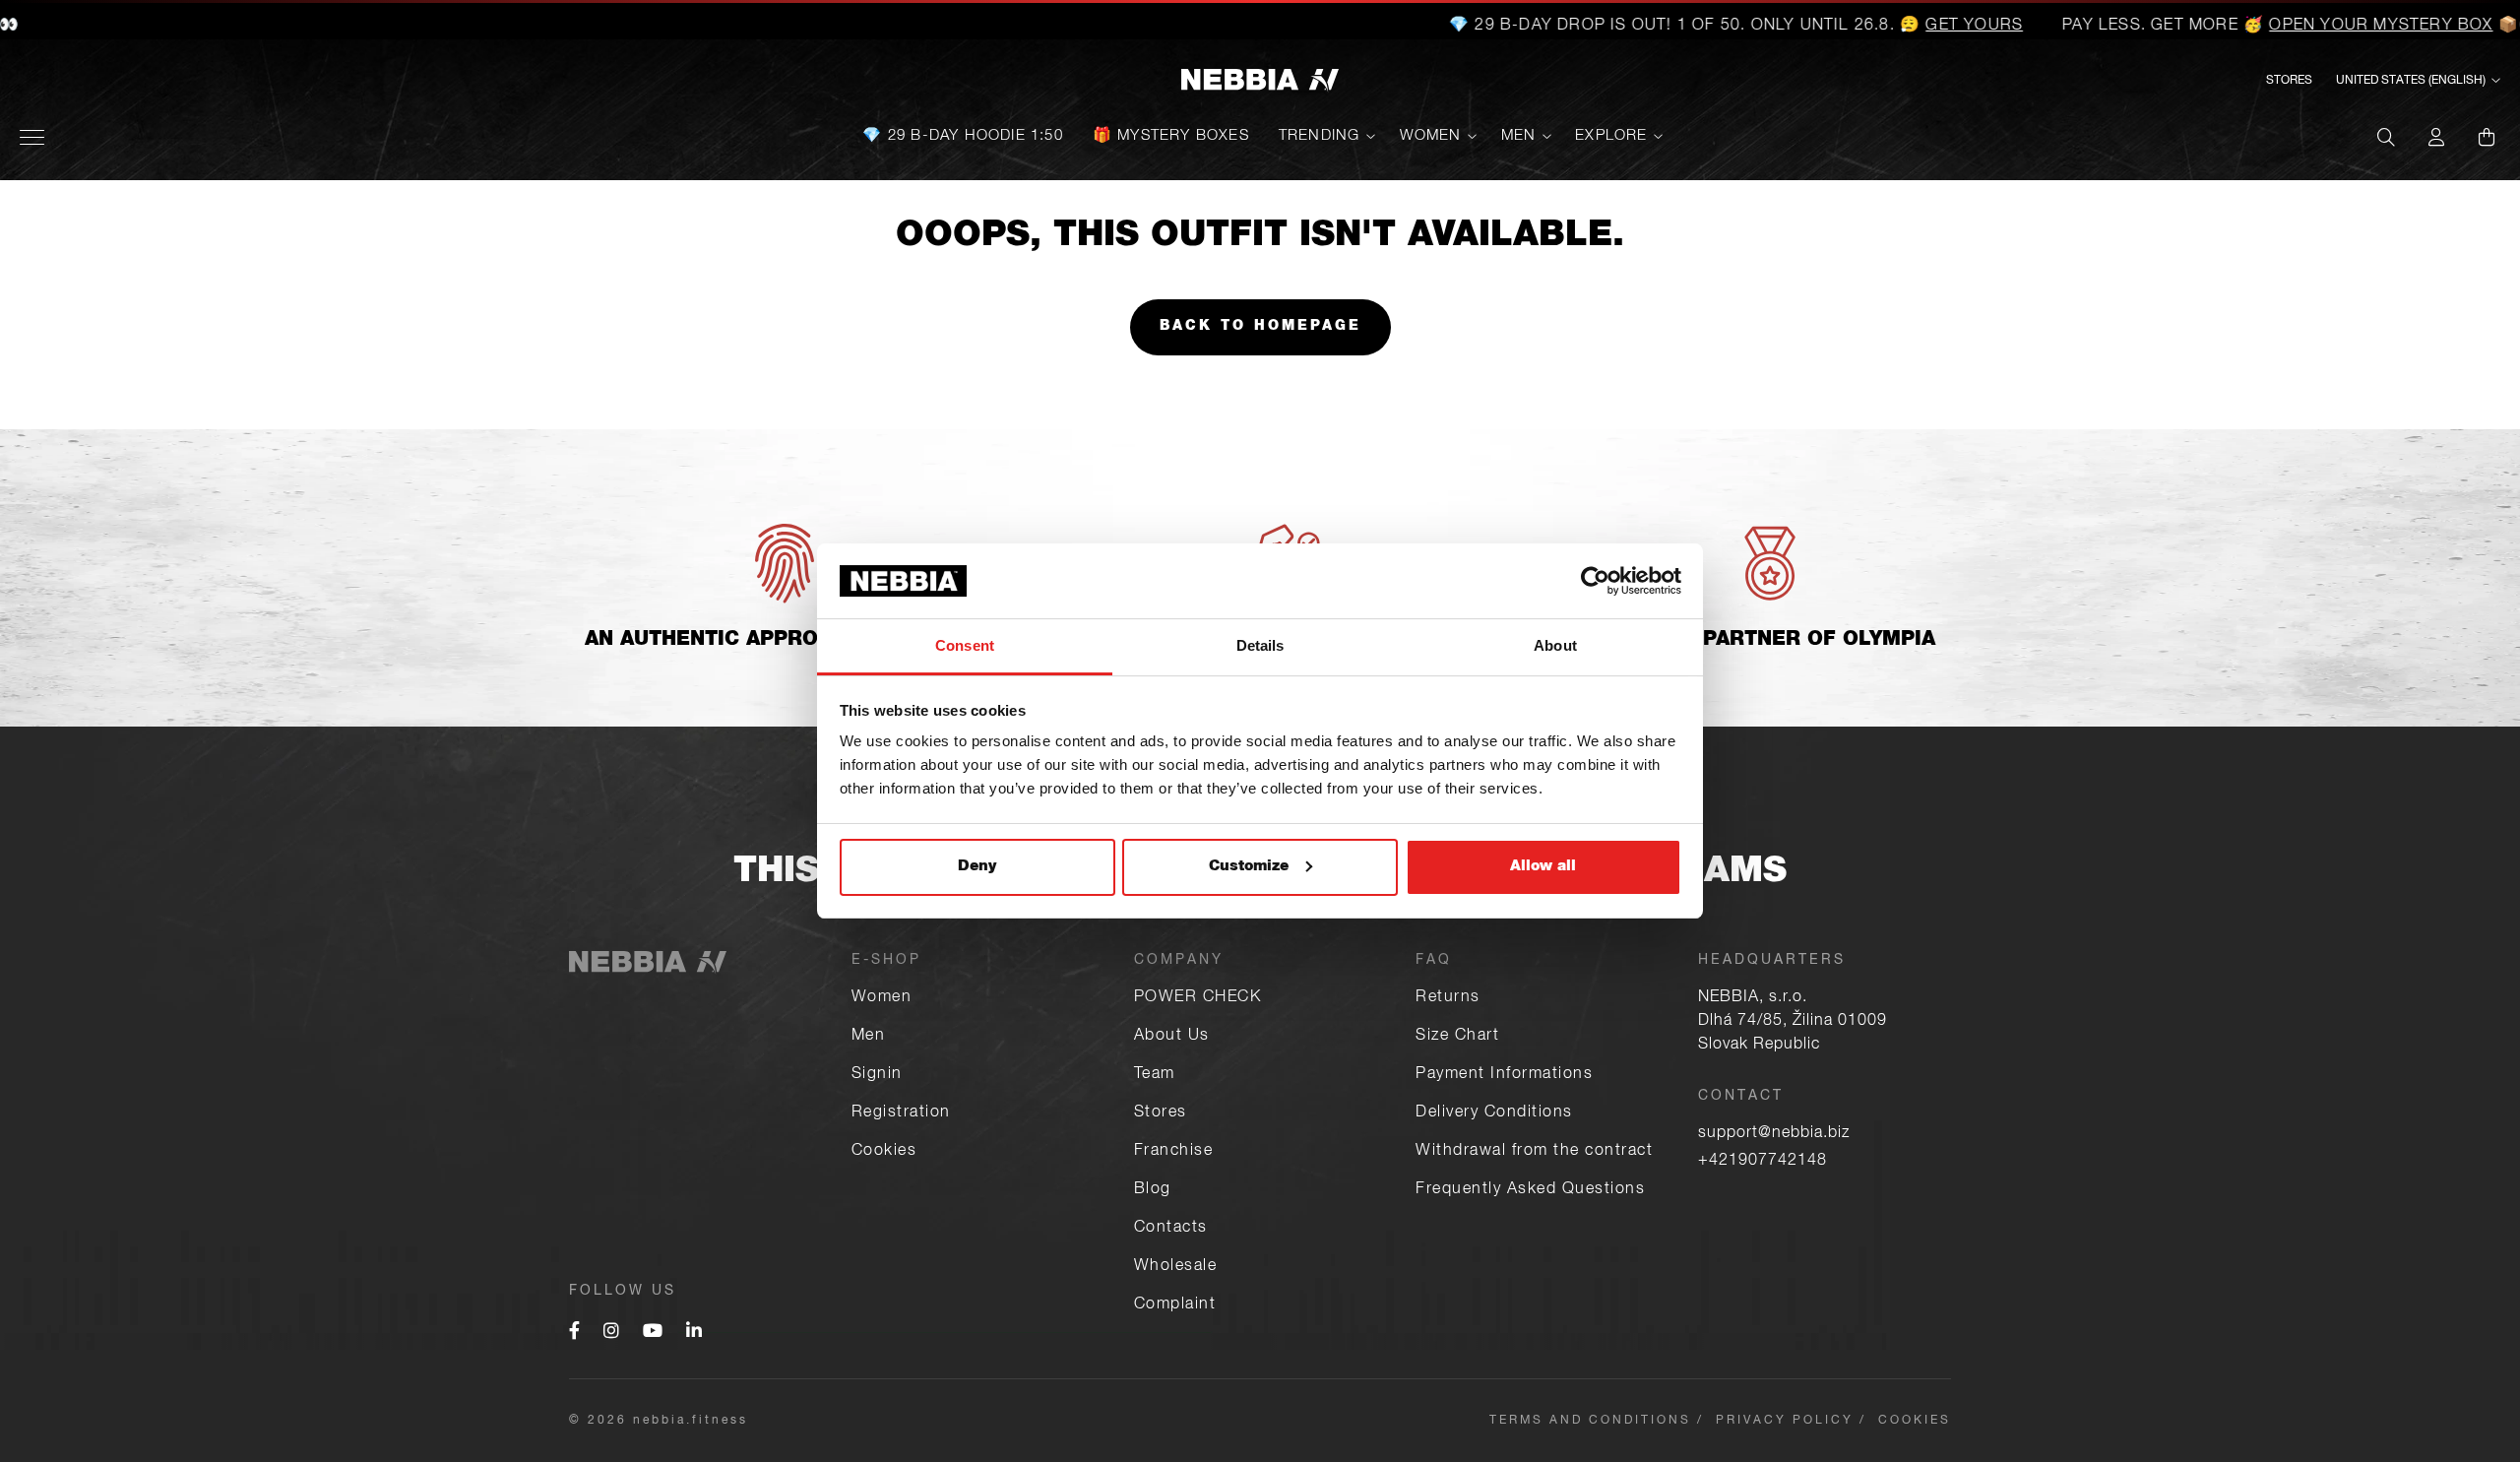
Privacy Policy (1785, 1421)
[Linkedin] (694, 1333)
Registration (901, 1113)
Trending (1320, 136)
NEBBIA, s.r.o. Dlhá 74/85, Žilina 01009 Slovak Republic (1793, 1022)
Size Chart (1457, 1037)
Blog (1153, 1190)
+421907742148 (1763, 1162)
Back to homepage (1260, 327)
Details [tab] (1260, 645)
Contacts (1171, 1229)
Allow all (1543, 867)
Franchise (1174, 1152)
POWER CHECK (1198, 998)
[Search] (2386, 137)
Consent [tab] (965, 645)
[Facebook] (574, 1333)
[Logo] (1260, 81)
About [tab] (1555, 645)
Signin (877, 1075)
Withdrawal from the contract (1534, 1152)
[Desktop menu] (32, 137)
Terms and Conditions (1590, 1421)
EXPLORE (1611, 136)
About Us (1172, 1037)
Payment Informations (1504, 1075)
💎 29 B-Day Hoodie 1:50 (962, 136)
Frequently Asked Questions (1530, 1190)
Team (1155, 1075)
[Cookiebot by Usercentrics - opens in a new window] (1595, 581)
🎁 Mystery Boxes (1171, 136)
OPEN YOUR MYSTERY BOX (2320, 27)
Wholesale (1176, 1267)
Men (1519, 136)
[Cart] (2487, 137)
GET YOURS (1913, 27)
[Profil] (2436, 137)
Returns (1448, 998)
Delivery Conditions (1494, 1113)
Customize (1249, 867)
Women (1431, 136)
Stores (2289, 81)
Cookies (884, 1152)
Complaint (1175, 1305)
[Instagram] (611, 1333)
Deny (977, 867)
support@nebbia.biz (1774, 1134)
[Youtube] (653, 1333)
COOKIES (1915, 1421)
